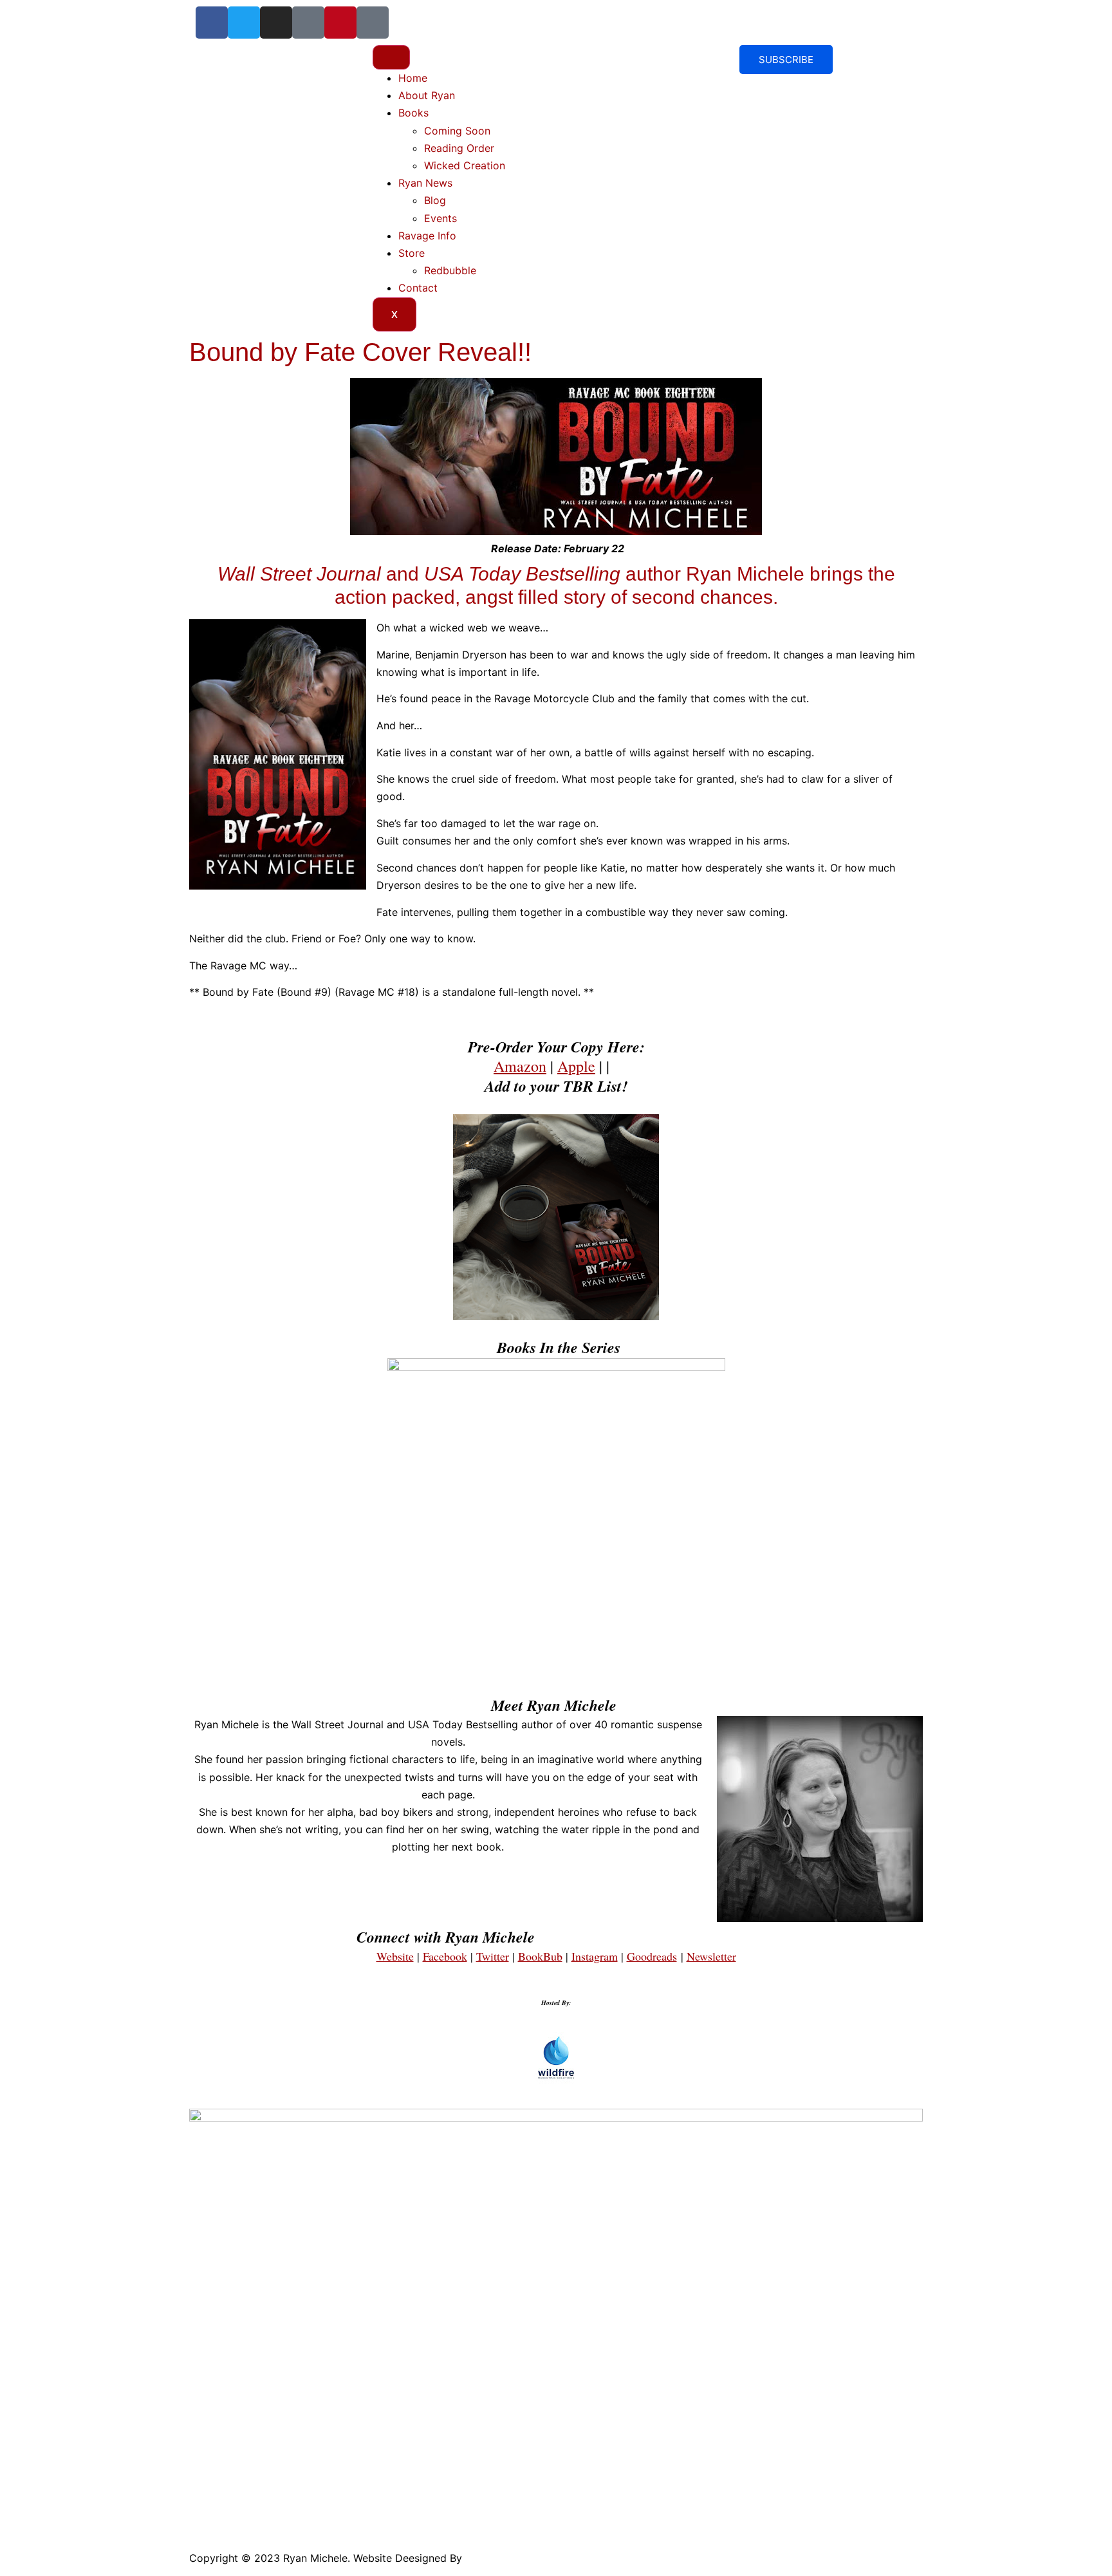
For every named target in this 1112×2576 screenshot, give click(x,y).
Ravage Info (427, 236)
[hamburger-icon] (391, 57)
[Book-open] (373, 23)
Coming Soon (457, 131)
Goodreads (652, 1956)
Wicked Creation (465, 165)
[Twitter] (244, 23)
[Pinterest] (340, 23)
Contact (418, 288)
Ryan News (425, 183)
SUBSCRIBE (786, 60)
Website (395, 1956)
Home (413, 78)
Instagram (595, 1956)
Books (413, 113)
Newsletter (711, 1956)
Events (440, 218)
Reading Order (459, 148)
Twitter (493, 1956)
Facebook (445, 1956)
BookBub (540, 1956)
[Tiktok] (308, 23)
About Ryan (427, 95)
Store (412, 253)
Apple (576, 1066)
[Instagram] (276, 23)
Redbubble (450, 270)
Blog (435, 200)
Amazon (520, 1066)
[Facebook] (212, 23)
